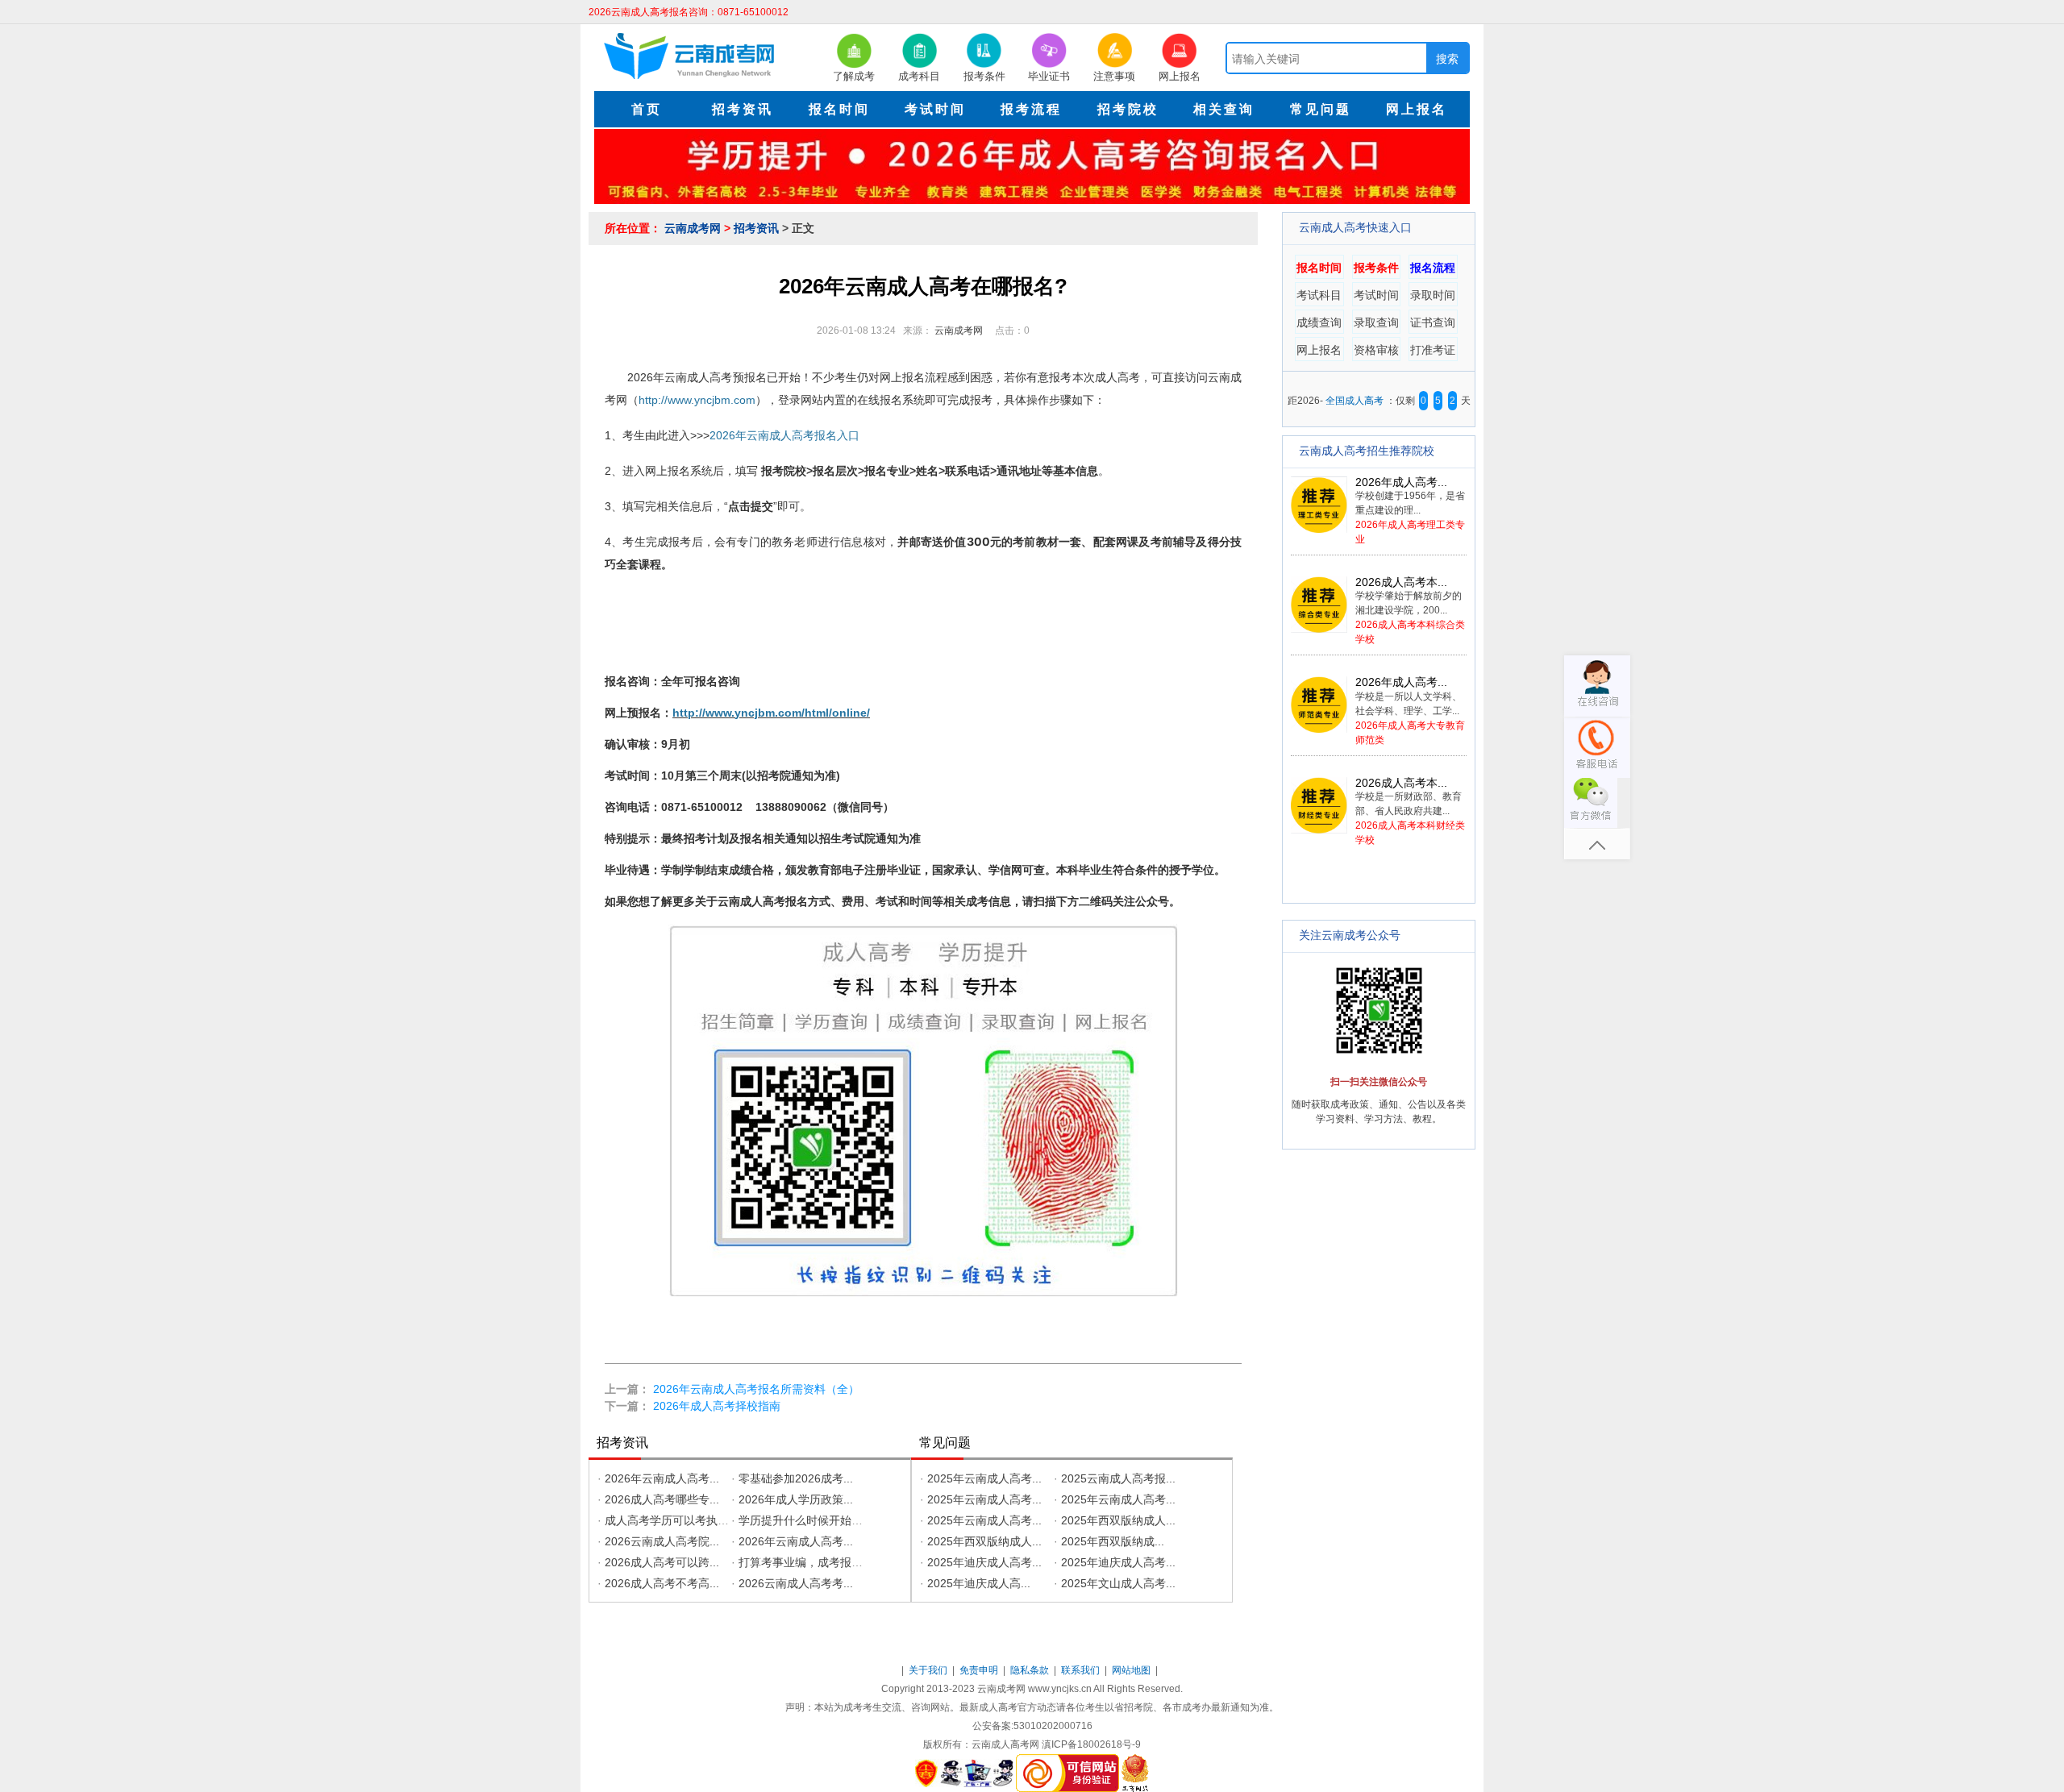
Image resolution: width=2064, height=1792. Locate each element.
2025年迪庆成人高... (979, 1583)
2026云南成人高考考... (796, 1583)
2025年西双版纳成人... (1118, 1520)
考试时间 (1376, 295)
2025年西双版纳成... (1113, 1541)
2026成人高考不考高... (662, 1583)
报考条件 (1376, 268)
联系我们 (1082, 1670)
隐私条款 (1031, 1670)
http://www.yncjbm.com (697, 400)
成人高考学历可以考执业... (672, 1520)
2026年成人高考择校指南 (717, 1406)
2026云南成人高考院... (662, 1541)
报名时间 (1319, 268)
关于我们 (929, 1670)
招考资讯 (758, 228)
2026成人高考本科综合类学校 (1410, 611)
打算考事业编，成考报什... (805, 1562)
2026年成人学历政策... (796, 1499)
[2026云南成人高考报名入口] (1032, 165)
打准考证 (1433, 350)
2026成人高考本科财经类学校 (1410, 811)
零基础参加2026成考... (796, 1478)
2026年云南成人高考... (662, 1478)
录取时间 (1433, 295)
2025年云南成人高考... (984, 1478)
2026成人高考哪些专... (662, 1499)
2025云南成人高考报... (1118, 1478)
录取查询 (1376, 322)
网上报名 (1319, 350)
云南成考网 (694, 228)
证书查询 (1433, 322)
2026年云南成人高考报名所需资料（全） (756, 1389)
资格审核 (1376, 350)
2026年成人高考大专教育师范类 (1410, 711)
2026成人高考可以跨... (662, 1562)
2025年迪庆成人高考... (984, 1562)
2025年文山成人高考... (1118, 1583)
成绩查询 (1319, 322)
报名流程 (1433, 268)
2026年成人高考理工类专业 (1410, 511)
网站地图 (1132, 1670)
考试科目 (1319, 295)
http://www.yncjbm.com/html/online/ (771, 713)
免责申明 (980, 1670)
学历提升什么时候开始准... (805, 1520)
